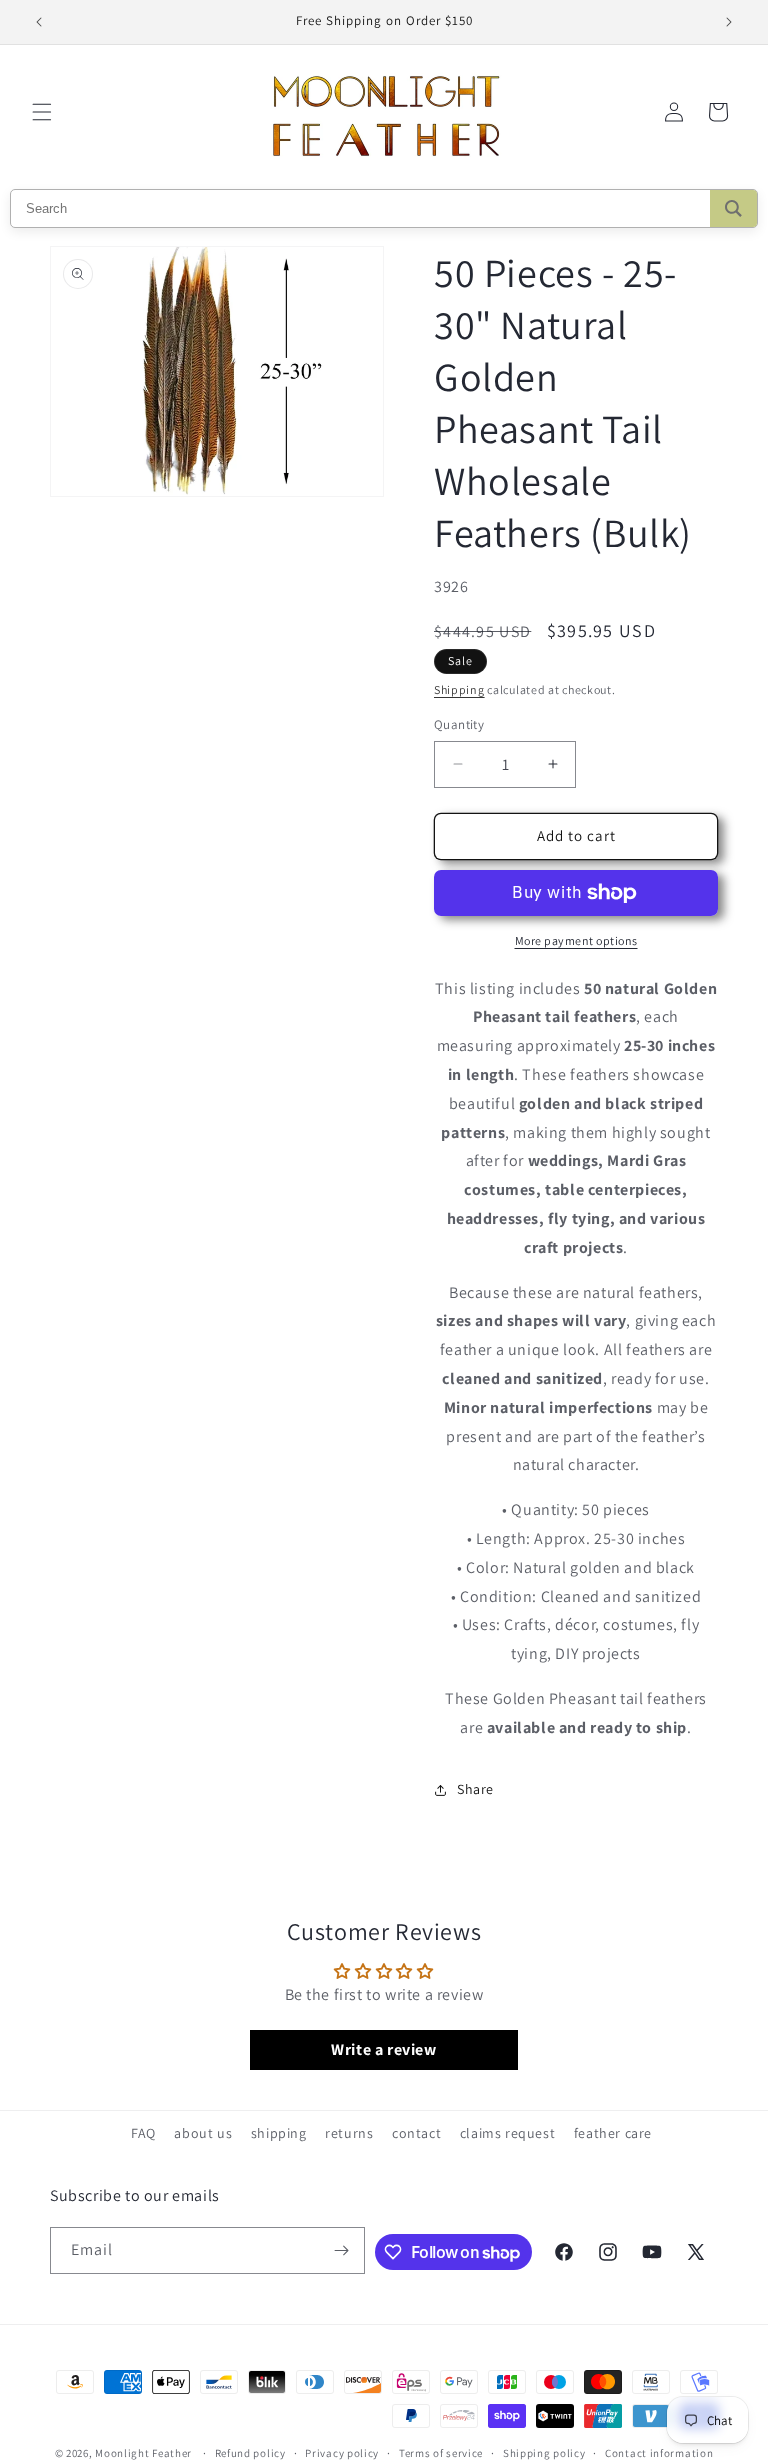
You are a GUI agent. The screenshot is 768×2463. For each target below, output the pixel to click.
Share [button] (475, 1789)
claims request (507, 2133)
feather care (613, 2133)
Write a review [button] (383, 2049)
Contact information (659, 2453)
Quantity (459, 724)
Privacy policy (342, 2453)
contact (416, 2133)
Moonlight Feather (143, 2453)
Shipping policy (544, 2453)
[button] (42, 112)
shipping (279, 2133)
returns (349, 2133)
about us (203, 2133)
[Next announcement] (729, 22)
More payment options (576, 940)
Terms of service (441, 2453)
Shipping (459, 689)
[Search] (733, 208)
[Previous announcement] (39, 22)
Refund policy (250, 2453)
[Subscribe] (342, 2250)
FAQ (143, 2133)
